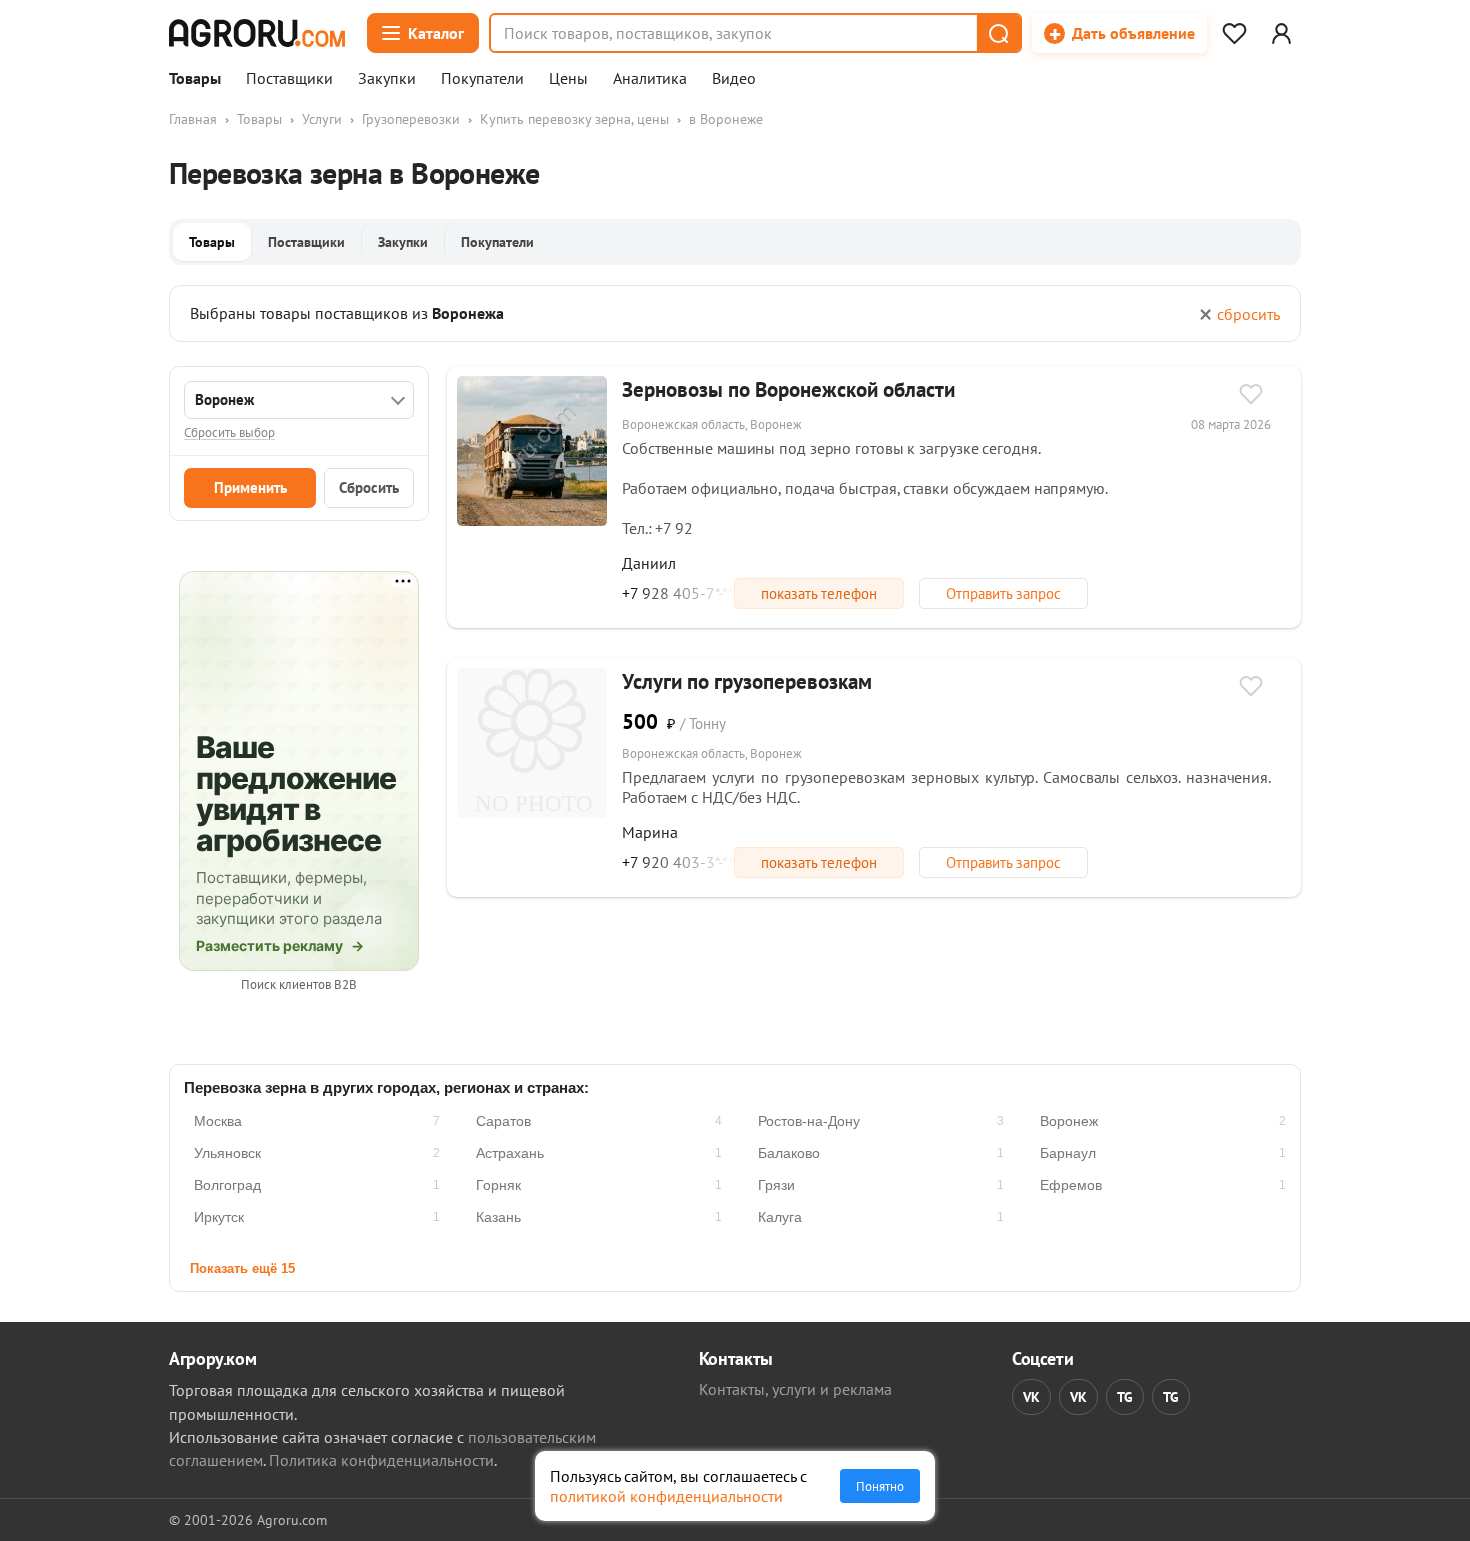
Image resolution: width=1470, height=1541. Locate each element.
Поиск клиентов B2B (299, 984)
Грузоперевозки (411, 119)
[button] (998, 33)
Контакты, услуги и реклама (795, 1389)
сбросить (1248, 314)
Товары (195, 79)
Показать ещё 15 (242, 1268)
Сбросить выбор (229, 432)
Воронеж (1069, 1121)
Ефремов (1071, 1185)
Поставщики (289, 79)
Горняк (498, 1185)
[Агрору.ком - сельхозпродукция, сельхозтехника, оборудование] (257, 33)
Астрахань (510, 1153)
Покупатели (482, 79)
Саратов (503, 1121)
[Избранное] (1234, 33)
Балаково (789, 1153)
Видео (734, 79)
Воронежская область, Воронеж (712, 424)
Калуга (780, 1217)
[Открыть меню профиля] (1281, 33)
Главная (193, 119)
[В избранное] (1251, 396)
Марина (650, 832)
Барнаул (1068, 1153)
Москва (218, 1121)
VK (1031, 1397)
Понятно (880, 1486)
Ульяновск (227, 1153)
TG (1125, 1397)
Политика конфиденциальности (381, 1460)
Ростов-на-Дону (809, 1121)
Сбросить (369, 487)
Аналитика (650, 79)
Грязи (776, 1185)
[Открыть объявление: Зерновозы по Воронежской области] (532, 451)
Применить (250, 487)
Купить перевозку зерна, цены (574, 119)
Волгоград (227, 1185)
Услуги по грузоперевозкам (747, 681)
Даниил (649, 563)
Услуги (322, 119)
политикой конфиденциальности (666, 1496)
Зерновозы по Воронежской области (788, 389)
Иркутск (219, 1217)
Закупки (387, 79)
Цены (568, 79)
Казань (498, 1217)
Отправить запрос (1003, 593)
